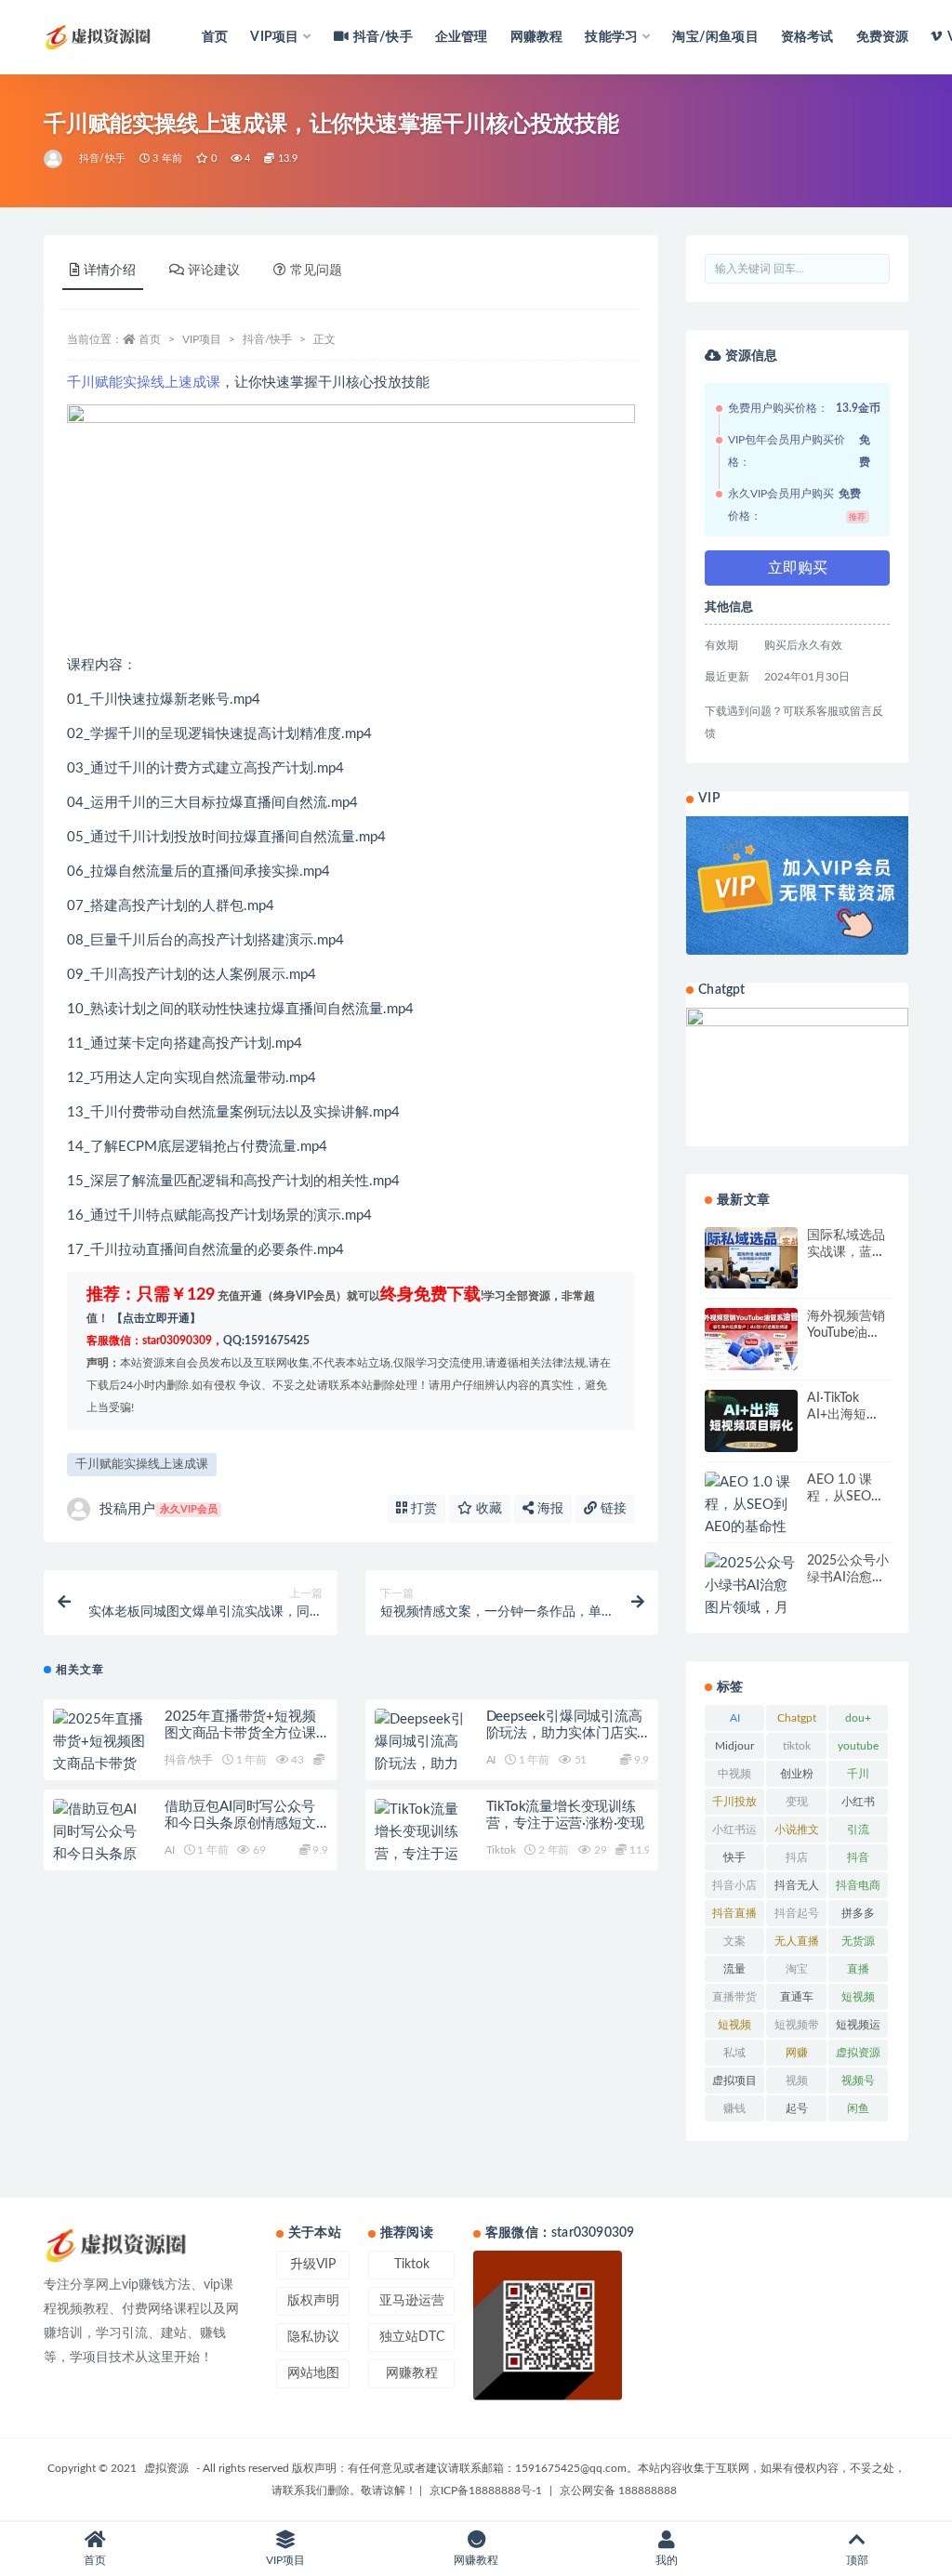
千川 (858, 1774)
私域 (734, 2053)
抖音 (858, 1857)
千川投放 (734, 1802)
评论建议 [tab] (214, 271)
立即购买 (798, 568)
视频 (797, 2081)
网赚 (797, 2053)
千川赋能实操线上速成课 (144, 383)
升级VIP (313, 2265)
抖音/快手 (383, 37)
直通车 (797, 1997)
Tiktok (501, 1850)
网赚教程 (537, 37)
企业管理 (462, 37)
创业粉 (797, 1774)
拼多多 (858, 1913)
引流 (858, 1830)
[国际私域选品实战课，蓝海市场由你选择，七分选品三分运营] (751, 1258)
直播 (858, 1969)
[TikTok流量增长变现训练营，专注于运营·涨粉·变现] (421, 1843)
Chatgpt (797, 1718)
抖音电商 (858, 1885)
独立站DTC (412, 2337)
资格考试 (807, 37)
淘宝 (797, 1969)
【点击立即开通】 (156, 1318)
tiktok (797, 1746)
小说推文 (797, 1830)
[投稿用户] (54, 159)
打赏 (422, 1509)
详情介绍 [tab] (110, 271)
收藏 (487, 1509)
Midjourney (734, 1750)
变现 (797, 1802)
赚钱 (734, 2108)
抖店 (797, 1857)
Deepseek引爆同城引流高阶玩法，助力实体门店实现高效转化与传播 (564, 1733)
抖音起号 (797, 1913)
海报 (549, 1509)
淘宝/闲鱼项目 (715, 37)
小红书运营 (734, 1833)
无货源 (858, 1941)
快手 (734, 1857)
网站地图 (313, 2373)
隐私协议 (313, 2337)
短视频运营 (858, 2028)
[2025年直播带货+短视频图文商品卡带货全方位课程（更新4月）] (99, 1764)
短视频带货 (797, 2028)
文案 (734, 1941)
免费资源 (883, 37)
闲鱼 (858, 2108)
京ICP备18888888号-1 (486, 2490)
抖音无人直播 (797, 1889)
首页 (215, 37)
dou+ (858, 1718)
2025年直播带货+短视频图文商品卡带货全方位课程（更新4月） (240, 1733)
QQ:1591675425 (266, 1341)
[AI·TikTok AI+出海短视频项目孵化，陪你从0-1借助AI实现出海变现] (751, 1421)
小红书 (858, 1802)
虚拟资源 (858, 2053)
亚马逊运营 (412, 2301)
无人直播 (797, 1941)
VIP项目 (202, 339)
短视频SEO (734, 2028)
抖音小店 (734, 1885)
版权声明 (313, 2301)
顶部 (857, 2560)
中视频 (734, 1774)
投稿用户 (159, 1509)
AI (491, 1760)
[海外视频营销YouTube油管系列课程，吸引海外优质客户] (751, 1339)
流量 (734, 1969)
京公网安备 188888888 (618, 2490)
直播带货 (734, 1997)
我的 (667, 2560)
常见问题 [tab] (316, 271)
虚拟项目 (734, 2081)
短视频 (858, 1997)
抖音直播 (734, 1913)
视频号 (858, 2081)
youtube (858, 1746)
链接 (612, 1509)
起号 (797, 2108)
